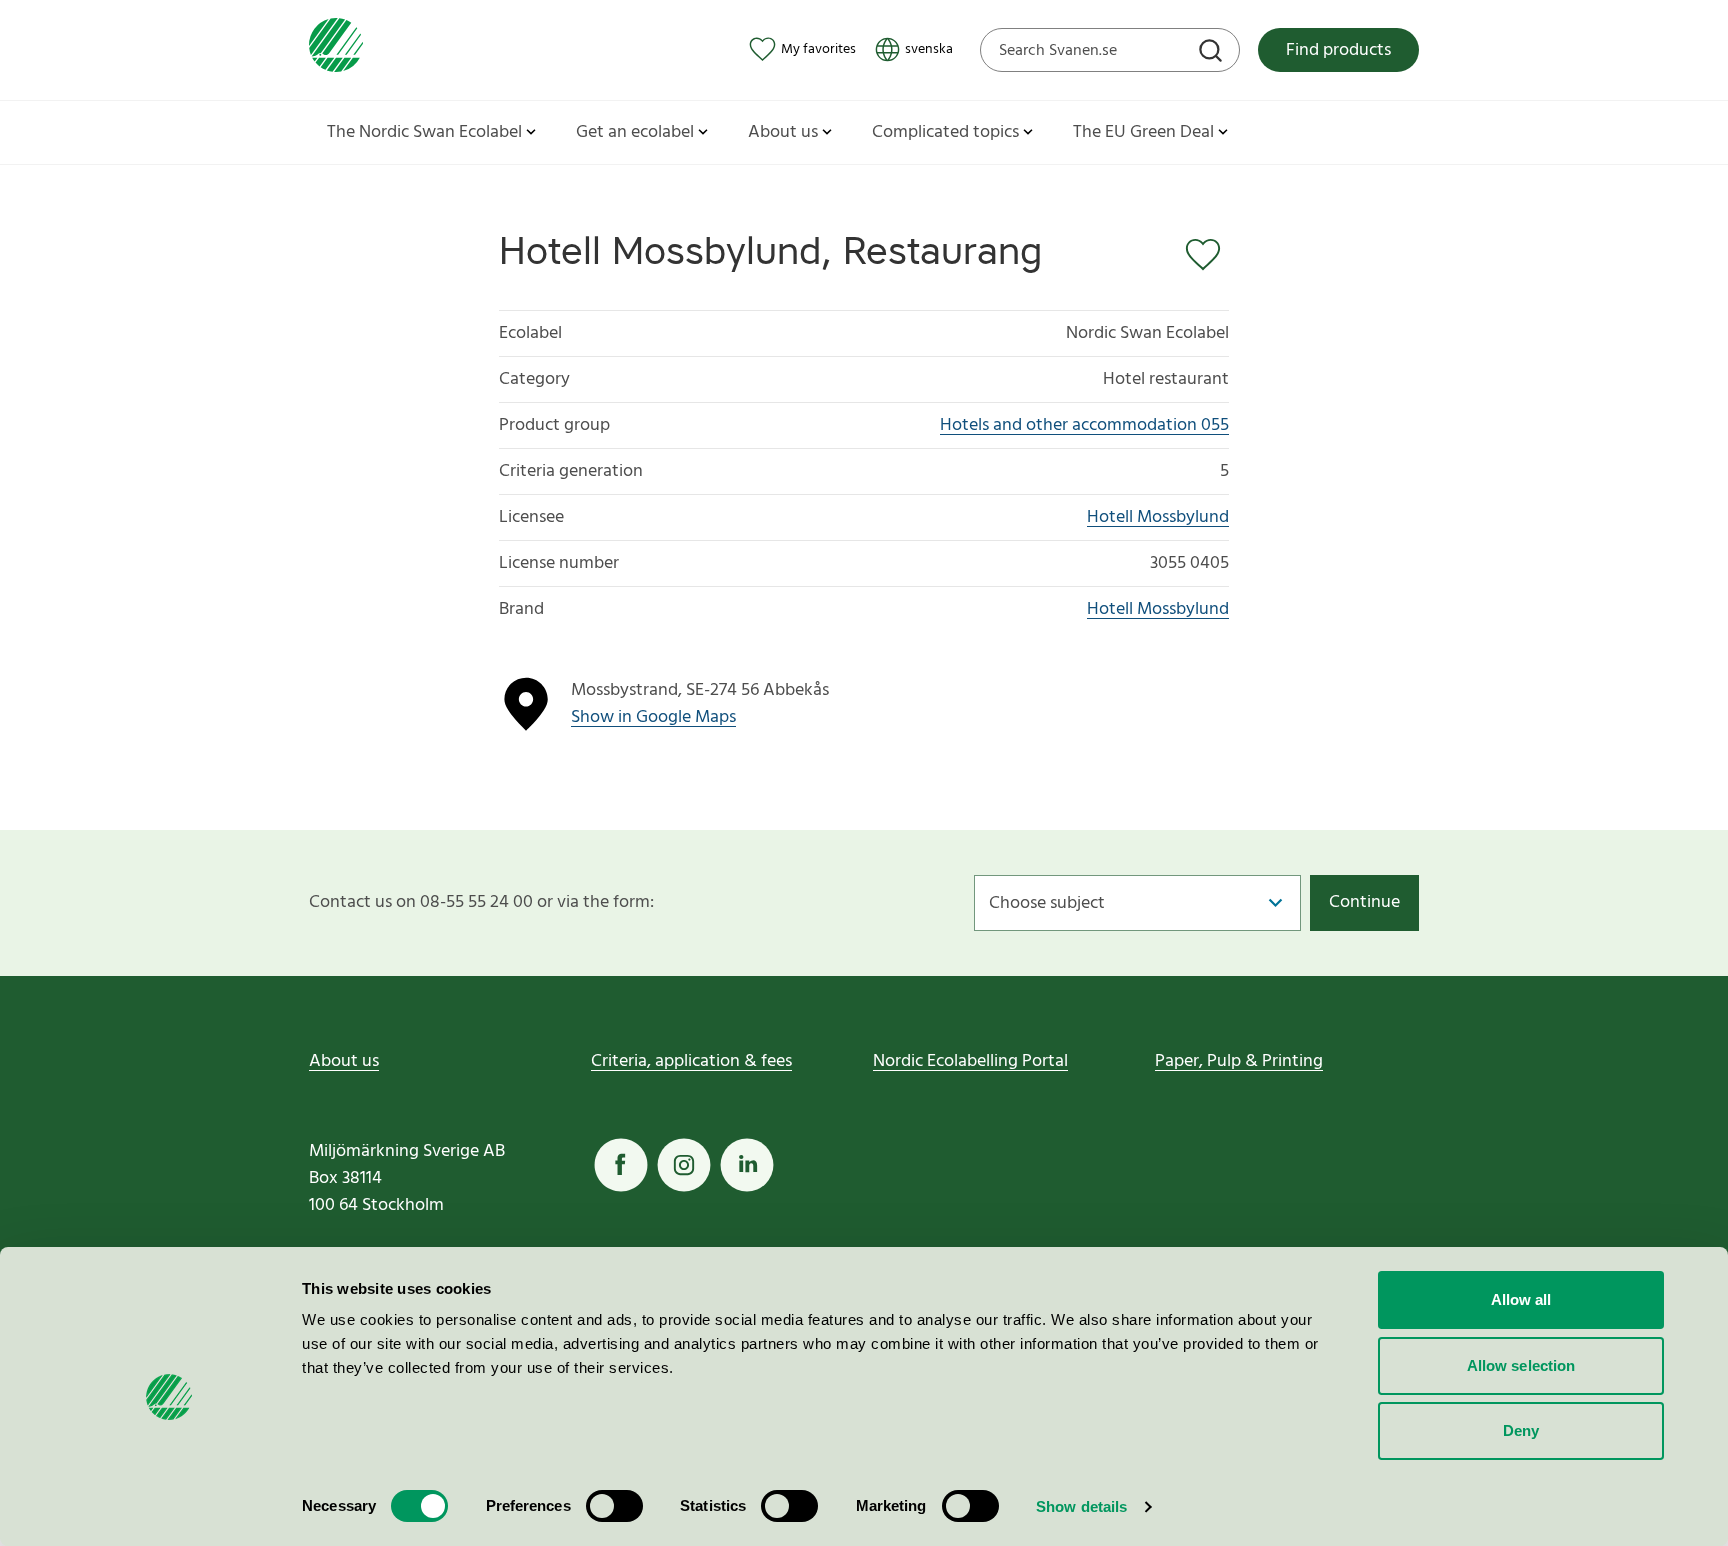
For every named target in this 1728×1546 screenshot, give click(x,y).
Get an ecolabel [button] (635, 132)
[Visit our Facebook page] (621, 1165)
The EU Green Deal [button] (1143, 132)
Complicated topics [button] (945, 132)
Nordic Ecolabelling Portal (970, 1061)
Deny (1521, 1430)
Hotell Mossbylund (1158, 517)
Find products (1338, 50)
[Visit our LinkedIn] (747, 1165)
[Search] (1213, 53)
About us (344, 1061)
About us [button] (783, 132)
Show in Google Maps (653, 717)
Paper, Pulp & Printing (1239, 1061)
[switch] (614, 1506)
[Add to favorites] (1207, 255)
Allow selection (1521, 1365)
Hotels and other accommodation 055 (1084, 425)
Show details (1081, 1506)
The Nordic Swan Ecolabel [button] (424, 132)
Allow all (1521, 1299)
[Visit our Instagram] (684, 1165)
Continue (1364, 902)
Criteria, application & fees (691, 1061)
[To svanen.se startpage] (336, 49)
